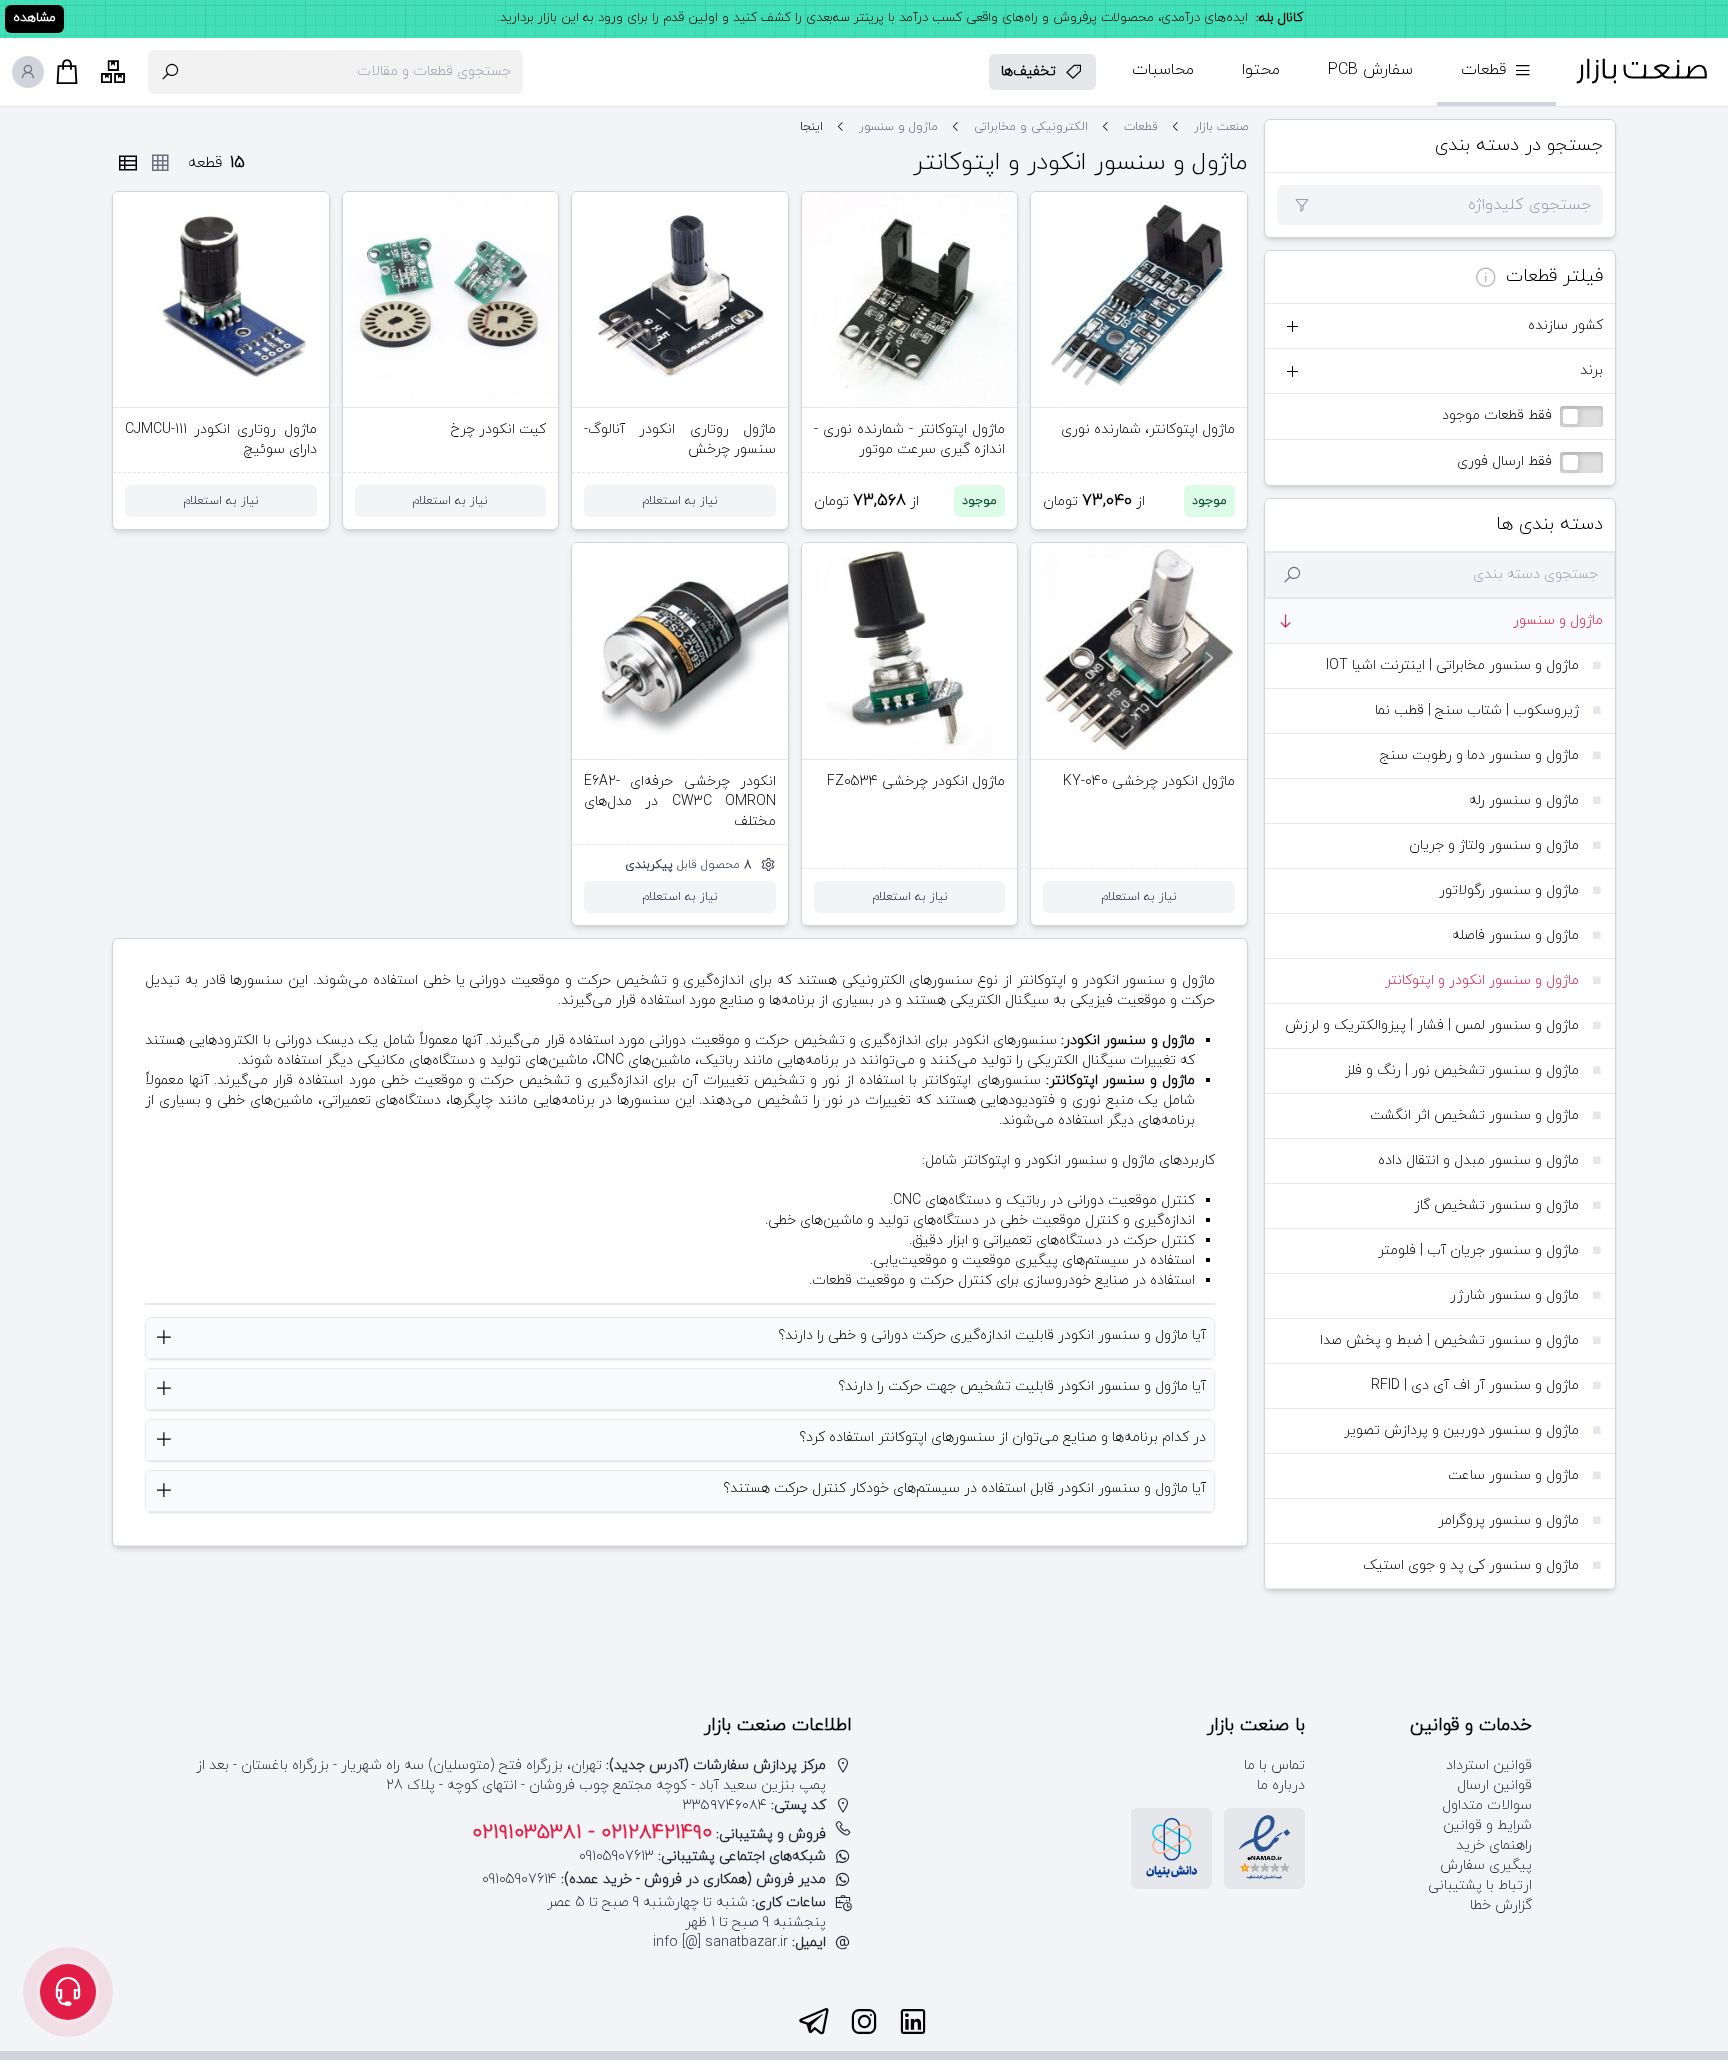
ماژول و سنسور (1558, 620)
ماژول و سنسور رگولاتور (1509, 890)
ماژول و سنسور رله (1524, 800)
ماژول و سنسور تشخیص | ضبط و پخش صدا (1449, 1340)
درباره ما (1281, 1785)
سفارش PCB (1370, 70)
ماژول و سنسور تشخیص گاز (1496, 1205)
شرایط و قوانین (1487, 1825)
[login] (28, 72)
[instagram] (864, 2022)
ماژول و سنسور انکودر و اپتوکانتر (1482, 980)
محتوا (1261, 70)
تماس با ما (1274, 1765)
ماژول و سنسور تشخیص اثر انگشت (1474, 1115)
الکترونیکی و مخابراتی (1031, 127)
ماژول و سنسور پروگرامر (1508, 1520)
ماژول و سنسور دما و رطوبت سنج (1479, 755)
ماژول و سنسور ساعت (1513, 1475)
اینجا (811, 127)
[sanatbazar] (1642, 71)
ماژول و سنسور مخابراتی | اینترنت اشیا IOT (1452, 665)
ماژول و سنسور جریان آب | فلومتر (1478, 1250)
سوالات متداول (1487, 1805)
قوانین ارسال (1494, 1785)
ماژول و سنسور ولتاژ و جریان (1494, 845)
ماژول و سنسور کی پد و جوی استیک (1471, 1565)
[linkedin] (913, 2022)
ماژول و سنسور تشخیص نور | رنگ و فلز (1462, 1070)
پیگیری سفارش (1486, 1865)
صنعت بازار (1221, 127)
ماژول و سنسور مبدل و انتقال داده (1478, 1160)
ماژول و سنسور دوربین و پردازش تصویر (1461, 1430)
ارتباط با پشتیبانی (1480, 1885)
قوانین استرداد (1489, 1765)
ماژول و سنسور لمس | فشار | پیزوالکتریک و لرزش (1432, 1025)
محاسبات (1163, 70)
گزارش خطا (1501, 1905)
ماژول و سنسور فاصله (1515, 935)
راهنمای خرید (1494, 1845)
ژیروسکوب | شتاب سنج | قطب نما (1477, 710)
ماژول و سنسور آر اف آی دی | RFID (1475, 1385)
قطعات (1141, 127)
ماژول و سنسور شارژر (1514, 1295)
